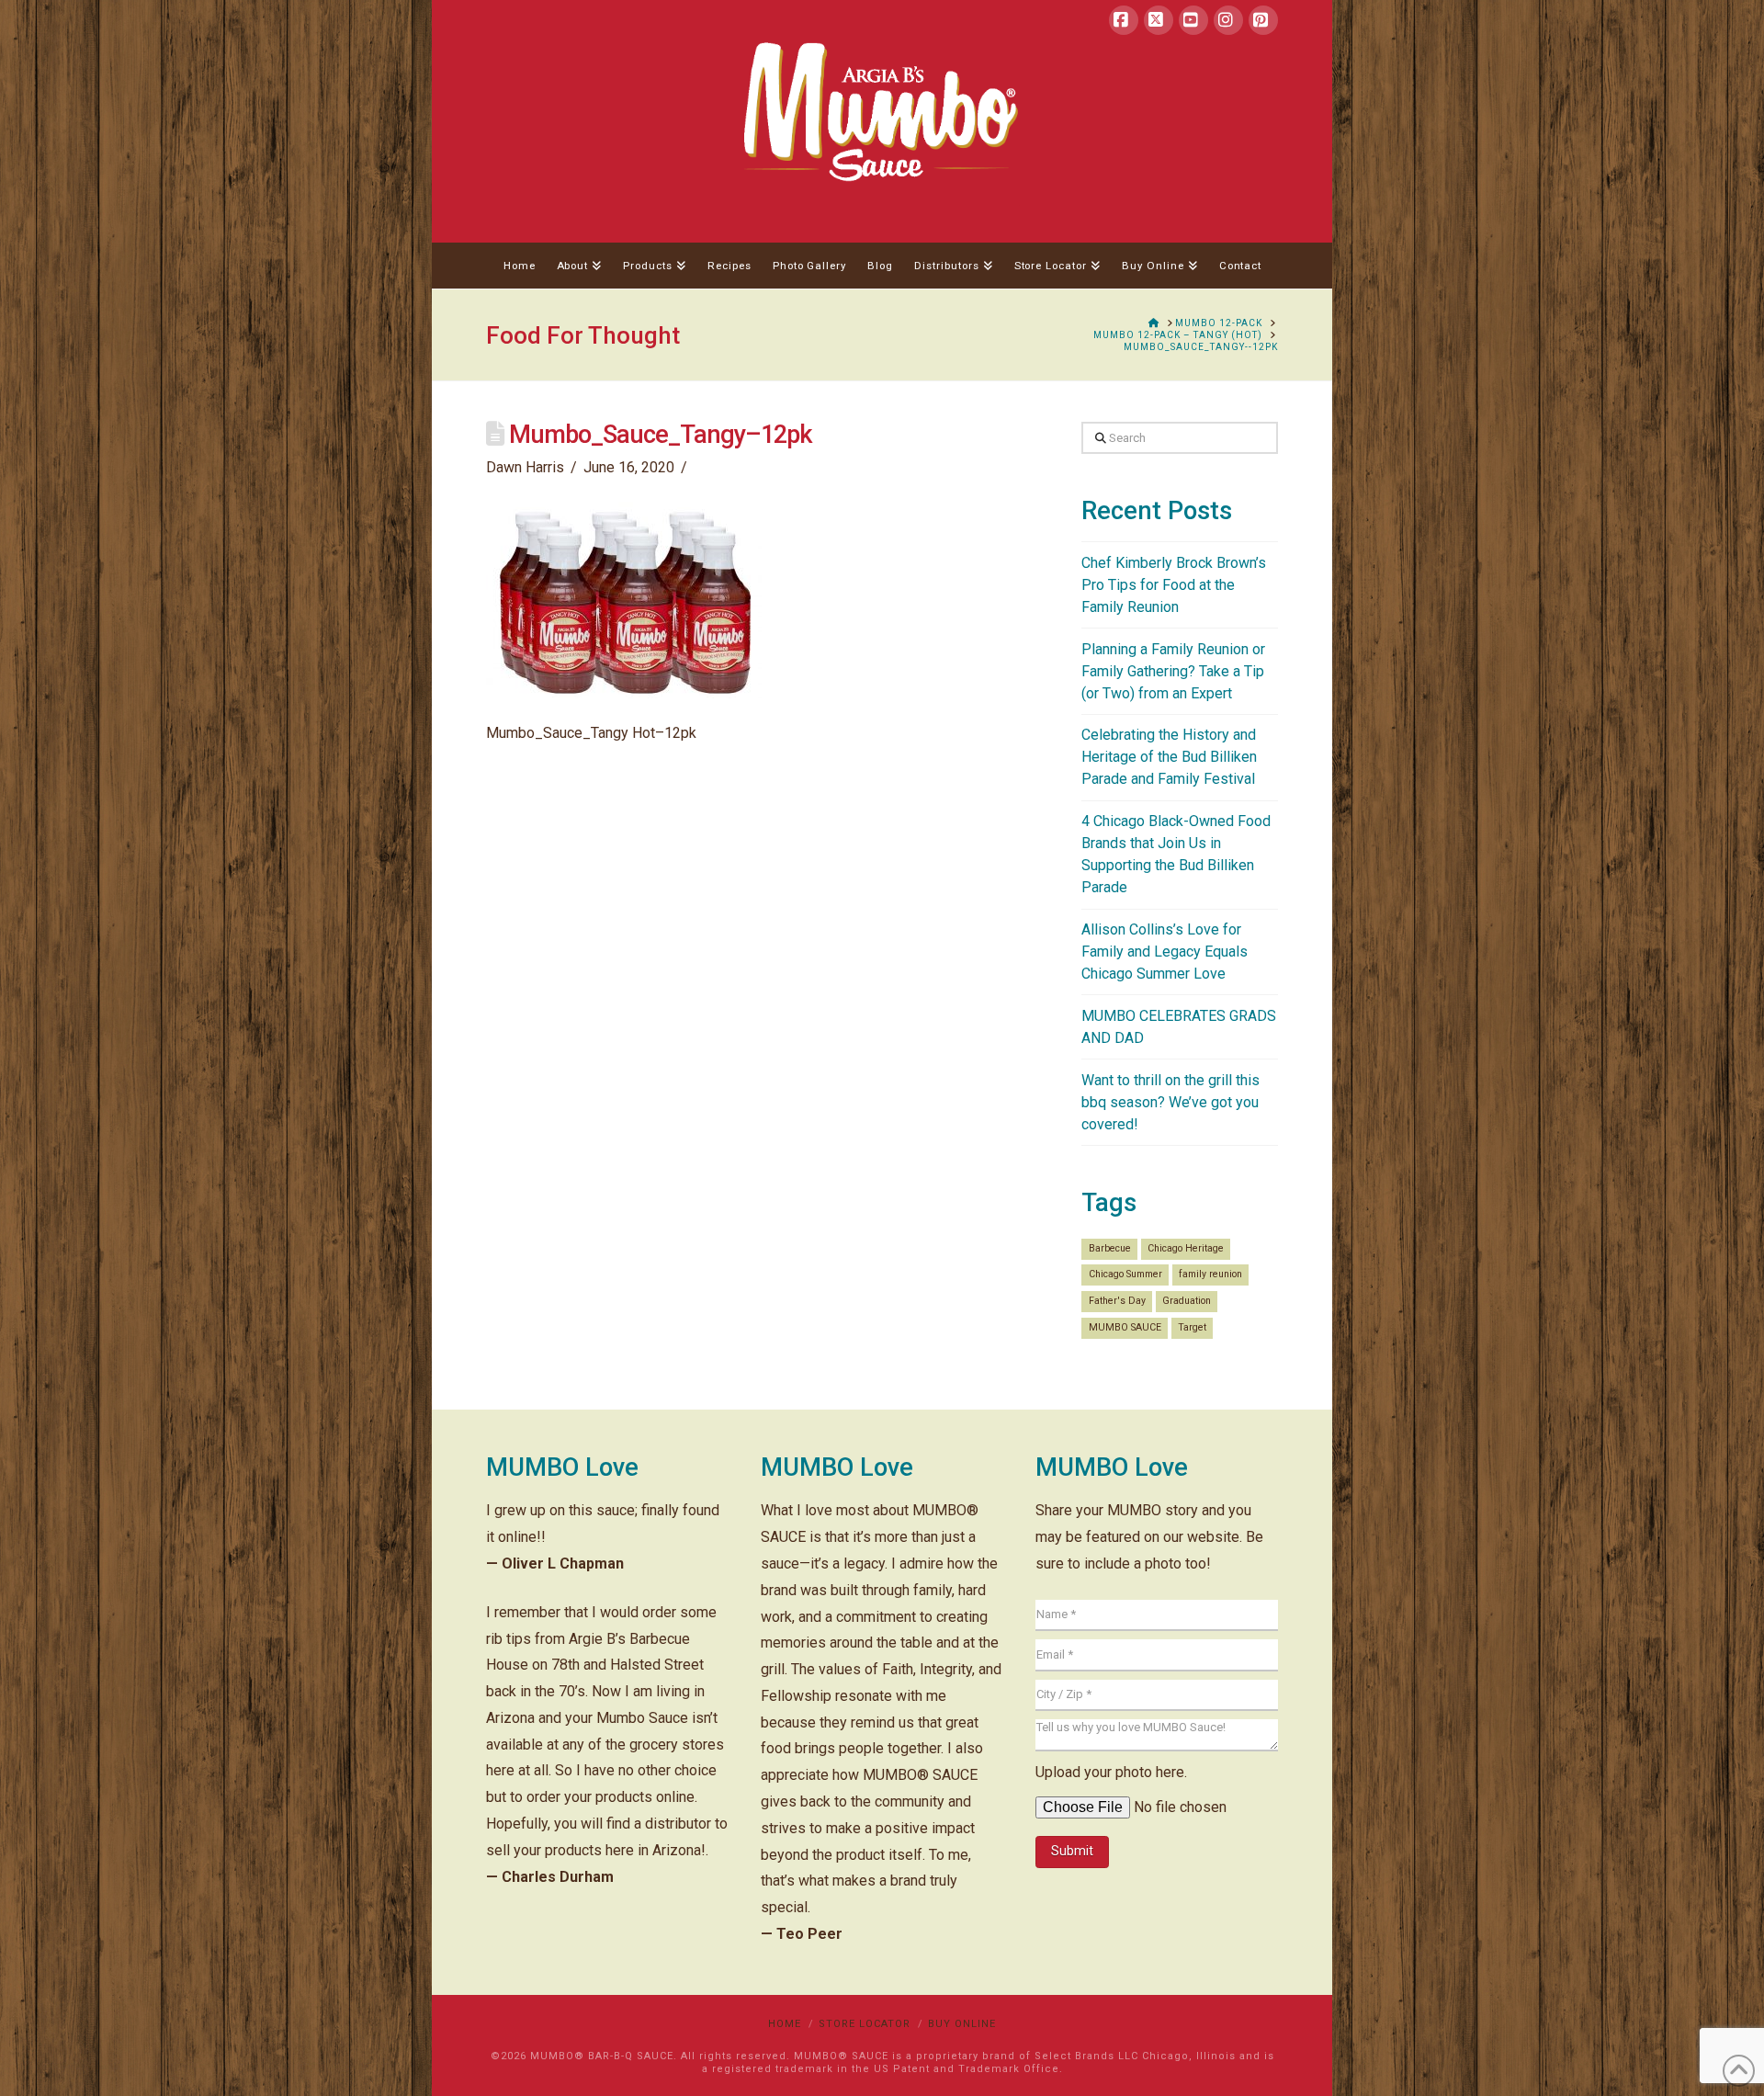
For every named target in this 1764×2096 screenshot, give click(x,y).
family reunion (1210, 1274)
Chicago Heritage (1186, 1248)
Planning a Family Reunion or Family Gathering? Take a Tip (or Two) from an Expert (1173, 671)
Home (785, 2024)
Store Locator (865, 2024)
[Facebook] (1124, 20)
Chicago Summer (1125, 1274)
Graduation (1187, 1301)
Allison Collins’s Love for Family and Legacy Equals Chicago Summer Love (1165, 952)
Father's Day (1117, 1301)
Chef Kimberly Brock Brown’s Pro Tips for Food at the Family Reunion (1174, 585)
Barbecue (1110, 1248)
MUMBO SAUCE (1125, 1327)
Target (1192, 1327)
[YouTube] (1193, 20)
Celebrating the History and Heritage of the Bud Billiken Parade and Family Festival (1169, 757)
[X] (1159, 20)
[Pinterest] (1263, 20)
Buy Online (962, 2024)
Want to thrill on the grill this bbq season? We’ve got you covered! (1170, 1102)
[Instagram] (1228, 20)
